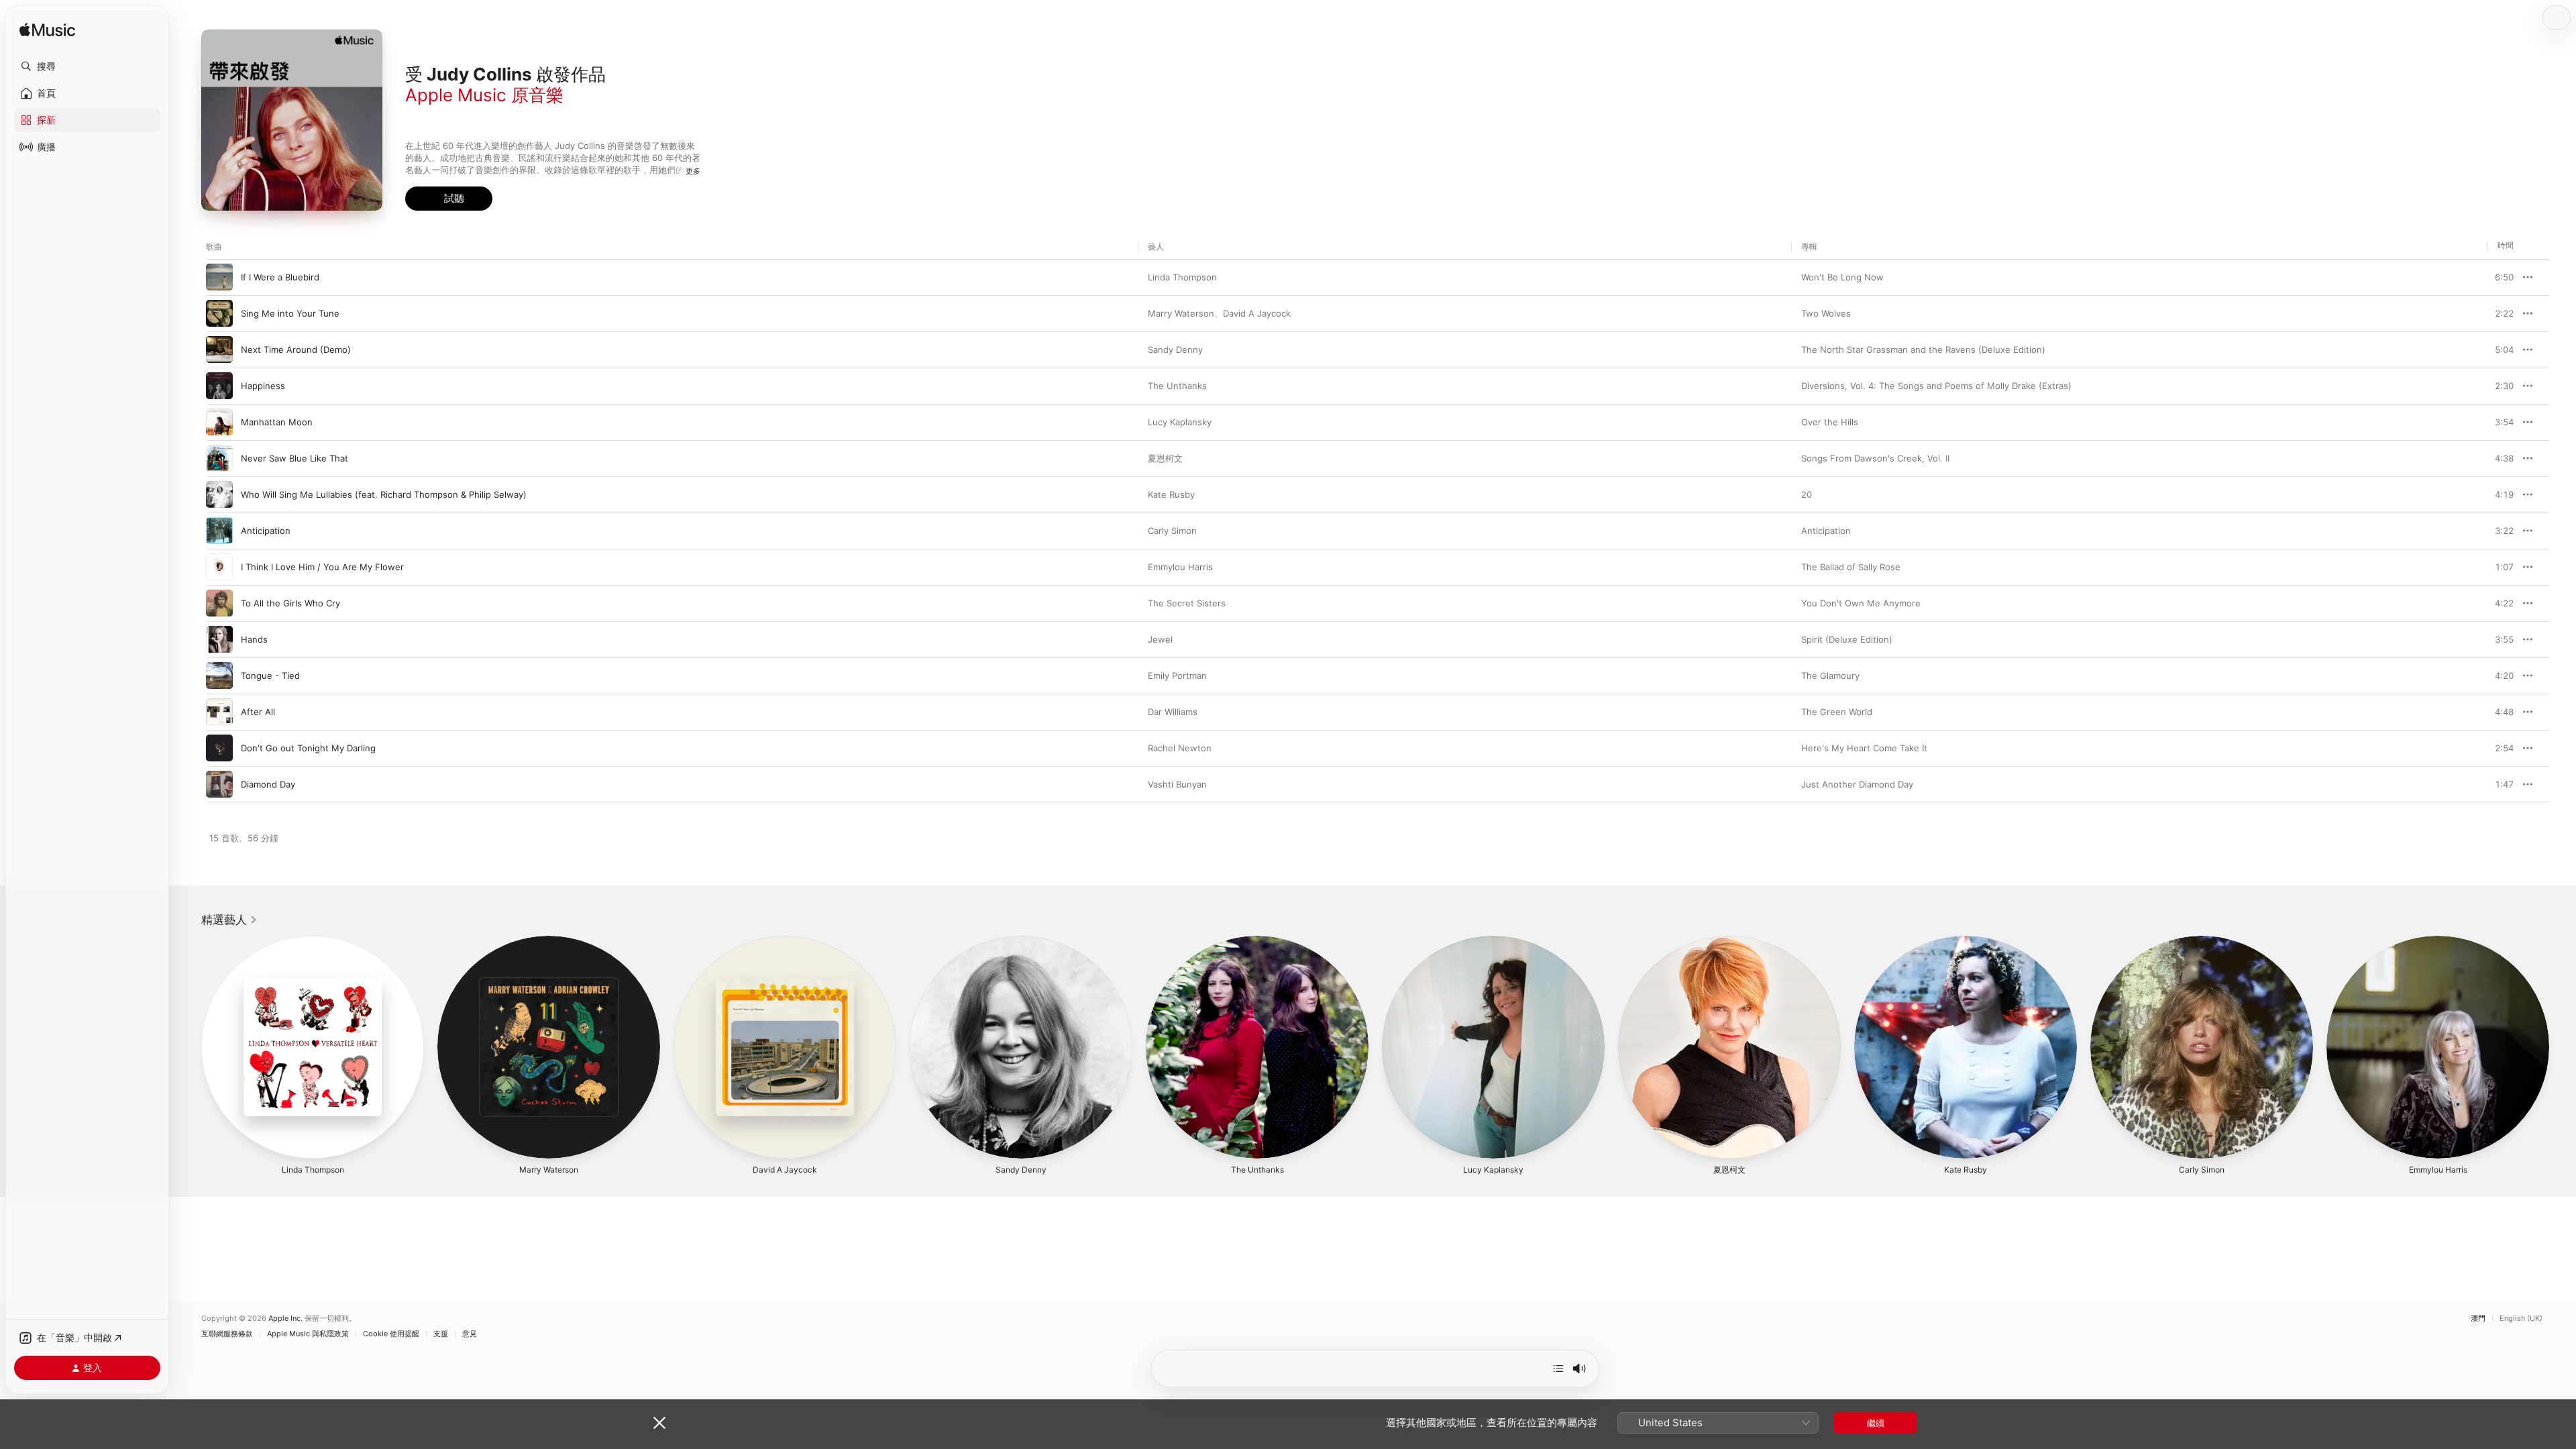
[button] (87, 66)
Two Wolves (1826, 313)
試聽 (2507, 277)
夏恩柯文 (1165, 458)
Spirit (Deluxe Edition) (1847, 639)
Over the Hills (1830, 422)
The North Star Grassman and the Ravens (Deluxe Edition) (1923, 350)
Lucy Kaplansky (1180, 422)
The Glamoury (1830, 676)
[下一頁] (2563, 1047)
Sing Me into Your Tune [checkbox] (290, 313)
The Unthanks (1177, 386)
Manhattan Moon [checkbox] (277, 422)
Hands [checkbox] (254, 639)
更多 (693, 171)
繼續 (1876, 1423)
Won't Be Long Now (1842, 277)
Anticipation (1826, 531)
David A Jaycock (1257, 313)
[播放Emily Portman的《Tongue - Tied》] (219, 676)
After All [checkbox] (258, 712)
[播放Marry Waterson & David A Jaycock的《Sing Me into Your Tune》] (219, 313)
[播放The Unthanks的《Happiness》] (219, 386)
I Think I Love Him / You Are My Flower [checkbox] (322, 567)
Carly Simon (1172, 531)
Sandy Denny (1175, 350)
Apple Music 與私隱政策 (308, 1334)
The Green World (1837, 712)
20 (1807, 494)
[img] (47, 31)
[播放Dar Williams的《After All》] (219, 712)
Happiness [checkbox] (263, 386)
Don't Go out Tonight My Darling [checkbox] (308, 748)
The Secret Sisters (1187, 603)
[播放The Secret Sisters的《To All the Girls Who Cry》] (219, 603)
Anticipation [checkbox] (266, 531)
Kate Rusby (1171, 494)
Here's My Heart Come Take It (1864, 748)
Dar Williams (1173, 712)
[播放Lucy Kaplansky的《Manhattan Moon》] (219, 422)
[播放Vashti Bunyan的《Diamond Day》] (219, 784)
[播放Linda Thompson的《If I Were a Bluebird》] (219, 277)
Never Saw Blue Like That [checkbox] (294, 458)
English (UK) (2521, 1319)
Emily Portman (1177, 676)
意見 (470, 1334)
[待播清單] (1558, 1368)
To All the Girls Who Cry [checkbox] (290, 603)
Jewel (1160, 639)
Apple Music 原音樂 (484, 95)
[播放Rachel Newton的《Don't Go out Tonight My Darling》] (219, 748)
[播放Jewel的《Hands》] (219, 639)
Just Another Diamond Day (1857, 784)
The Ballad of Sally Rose (1851, 567)
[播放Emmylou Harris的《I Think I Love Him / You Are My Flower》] (219, 567)
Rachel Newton (1180, 748)
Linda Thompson (1182, 277)
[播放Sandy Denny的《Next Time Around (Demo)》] (219, 350)
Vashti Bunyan (1177, 784)
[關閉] (659, 1423)
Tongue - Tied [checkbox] (270, 676)
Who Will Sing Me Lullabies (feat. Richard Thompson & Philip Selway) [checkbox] (384, 494)
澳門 (2478, 1319)
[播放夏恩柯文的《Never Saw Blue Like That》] (219, 458)
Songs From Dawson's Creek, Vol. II (1875, 458)
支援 (441, 1334)
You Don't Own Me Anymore (1861, 603)
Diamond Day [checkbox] (268, 784)
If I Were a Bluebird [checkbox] (280, 277)
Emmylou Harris (1180, 567)
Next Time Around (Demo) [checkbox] (296, 350)
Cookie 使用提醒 (391, 1334)
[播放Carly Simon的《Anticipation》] (219, 531)
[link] (229, 920)
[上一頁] (188, 1047)
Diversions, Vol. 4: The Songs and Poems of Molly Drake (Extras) (1936, 386)
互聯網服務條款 (227, 1334)
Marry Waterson (1181, 313)
